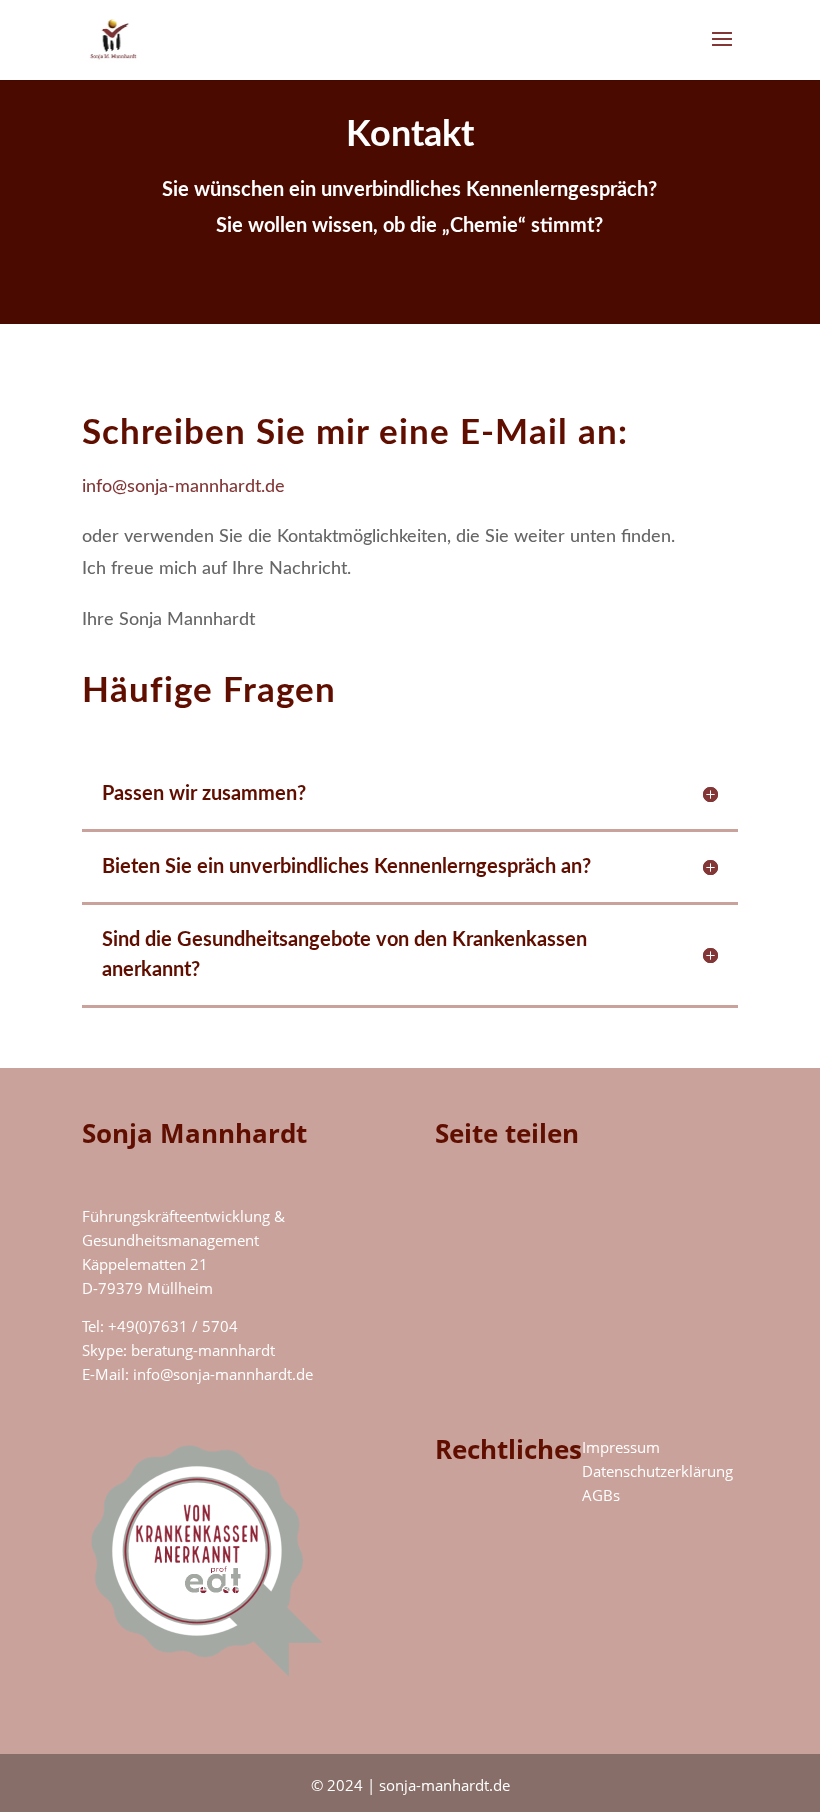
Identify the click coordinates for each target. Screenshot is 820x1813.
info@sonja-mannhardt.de (183, 487)
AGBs (601, 1495)
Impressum (621, 1447)
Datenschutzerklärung (657, 1471)
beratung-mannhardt (203, 1350)
